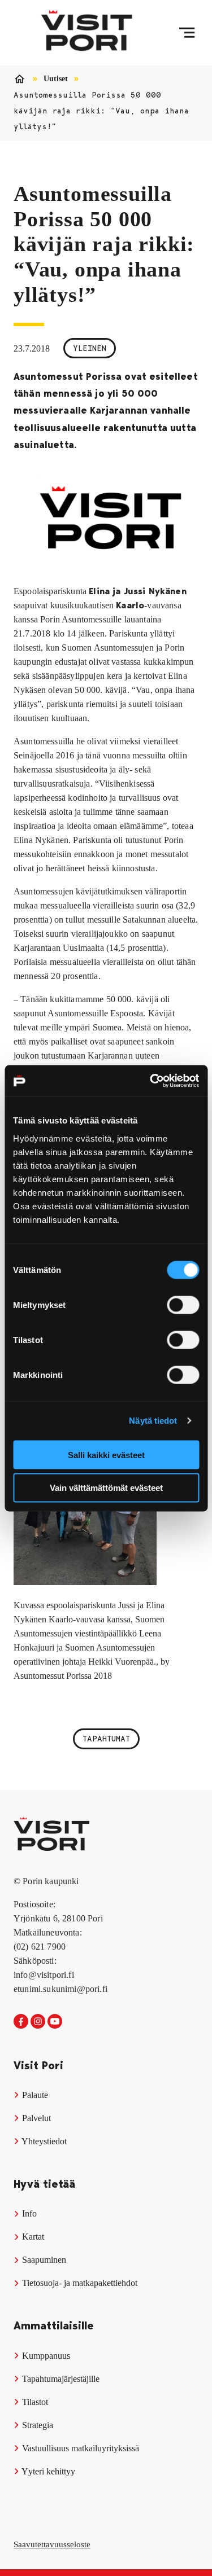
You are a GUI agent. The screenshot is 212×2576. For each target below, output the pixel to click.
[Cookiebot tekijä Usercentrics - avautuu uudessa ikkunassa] (151, 1081)
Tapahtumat (106, 1739)
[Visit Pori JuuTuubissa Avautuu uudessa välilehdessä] (55, 2022)
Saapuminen (43, 2260)
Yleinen (90, 348)
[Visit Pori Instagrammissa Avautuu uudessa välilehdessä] (38, 2022)
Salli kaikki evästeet (106, 1454)
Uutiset (56, 79)
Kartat (32, 2237)
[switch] (183, 1305)
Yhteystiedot (43, 2141)
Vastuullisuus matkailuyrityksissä (79, 2448)
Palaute (34, 2095)
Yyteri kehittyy (47, 2471)
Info (28, 2213)
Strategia (36, 2425)
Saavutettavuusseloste (52, 2544)
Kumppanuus (45, 2356)
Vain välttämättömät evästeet (106, 1488)
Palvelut (35, 2118)
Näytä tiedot (153, 1421)
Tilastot (34, 2402)
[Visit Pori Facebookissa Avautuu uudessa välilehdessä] (21, 2022)
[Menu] (187, 33)
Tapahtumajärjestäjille (60, 2379)
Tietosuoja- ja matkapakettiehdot (79, 2283)
